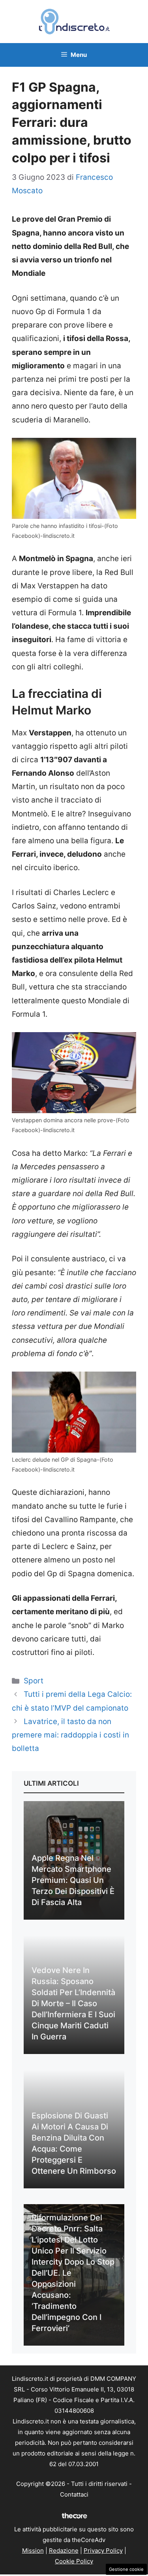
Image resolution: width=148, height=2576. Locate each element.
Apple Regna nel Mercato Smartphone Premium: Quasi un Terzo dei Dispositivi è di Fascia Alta (73, 1880)
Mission (33, 2551)
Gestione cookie (126, 2569)
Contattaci (74, 2494)
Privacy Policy (103, 2551)
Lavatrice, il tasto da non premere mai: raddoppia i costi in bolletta (70, 1735)
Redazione (64, 2551)
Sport (34, 1681)
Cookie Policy (74, 2561)
